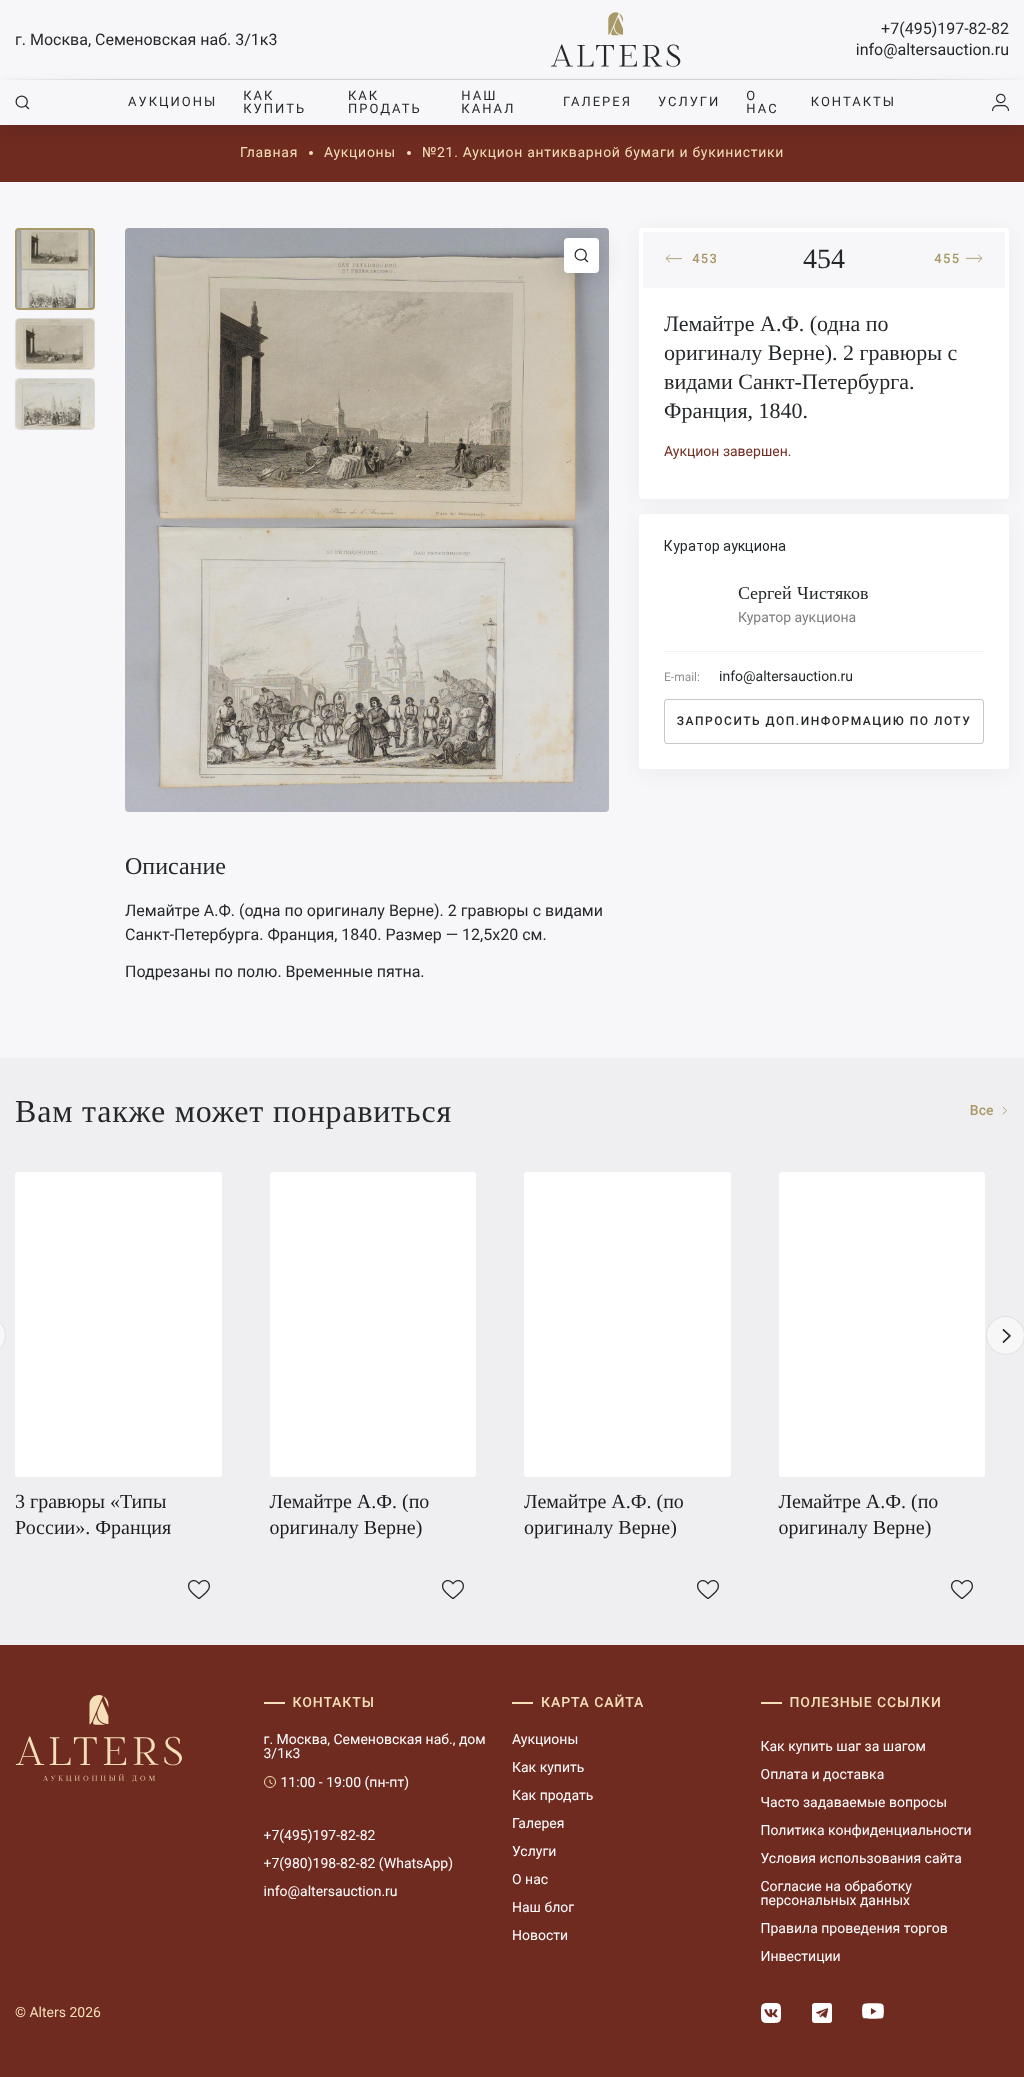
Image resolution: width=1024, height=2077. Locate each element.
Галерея (597, 102)
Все (983, 1111)
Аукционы (172, 102)
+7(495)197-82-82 (945, 28)
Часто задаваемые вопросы (854, 1803)
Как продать (385, 103)
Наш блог (543, 1908)
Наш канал (488, 103)
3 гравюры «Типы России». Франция (93, 1515)
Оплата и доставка (823, 1775)
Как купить (274, 103)
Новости (540, 1936)
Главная (269, 153)
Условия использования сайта (861, 1859)
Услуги (689, 102)
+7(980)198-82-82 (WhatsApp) (359, 1864)
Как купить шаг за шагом (843, 1747)
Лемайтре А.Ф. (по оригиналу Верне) (350, 1515)
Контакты (853, 102)
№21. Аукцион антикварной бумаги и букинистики (603, 153)
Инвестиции (801, 1957)
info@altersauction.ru (932, 49)
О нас (762, 103)
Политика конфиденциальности (866, 1831)
